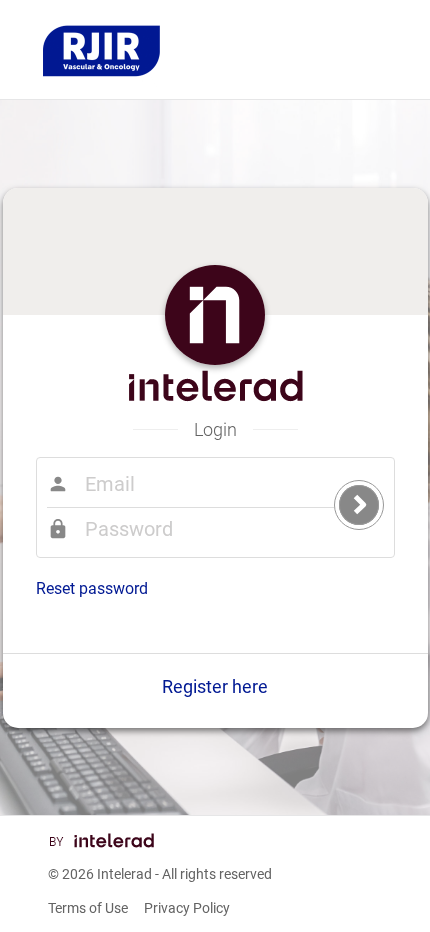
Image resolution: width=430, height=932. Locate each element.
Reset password (92, 588)
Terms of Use (88, 908)
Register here (215, 686)
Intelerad (124, 874)
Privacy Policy (187, 908)
